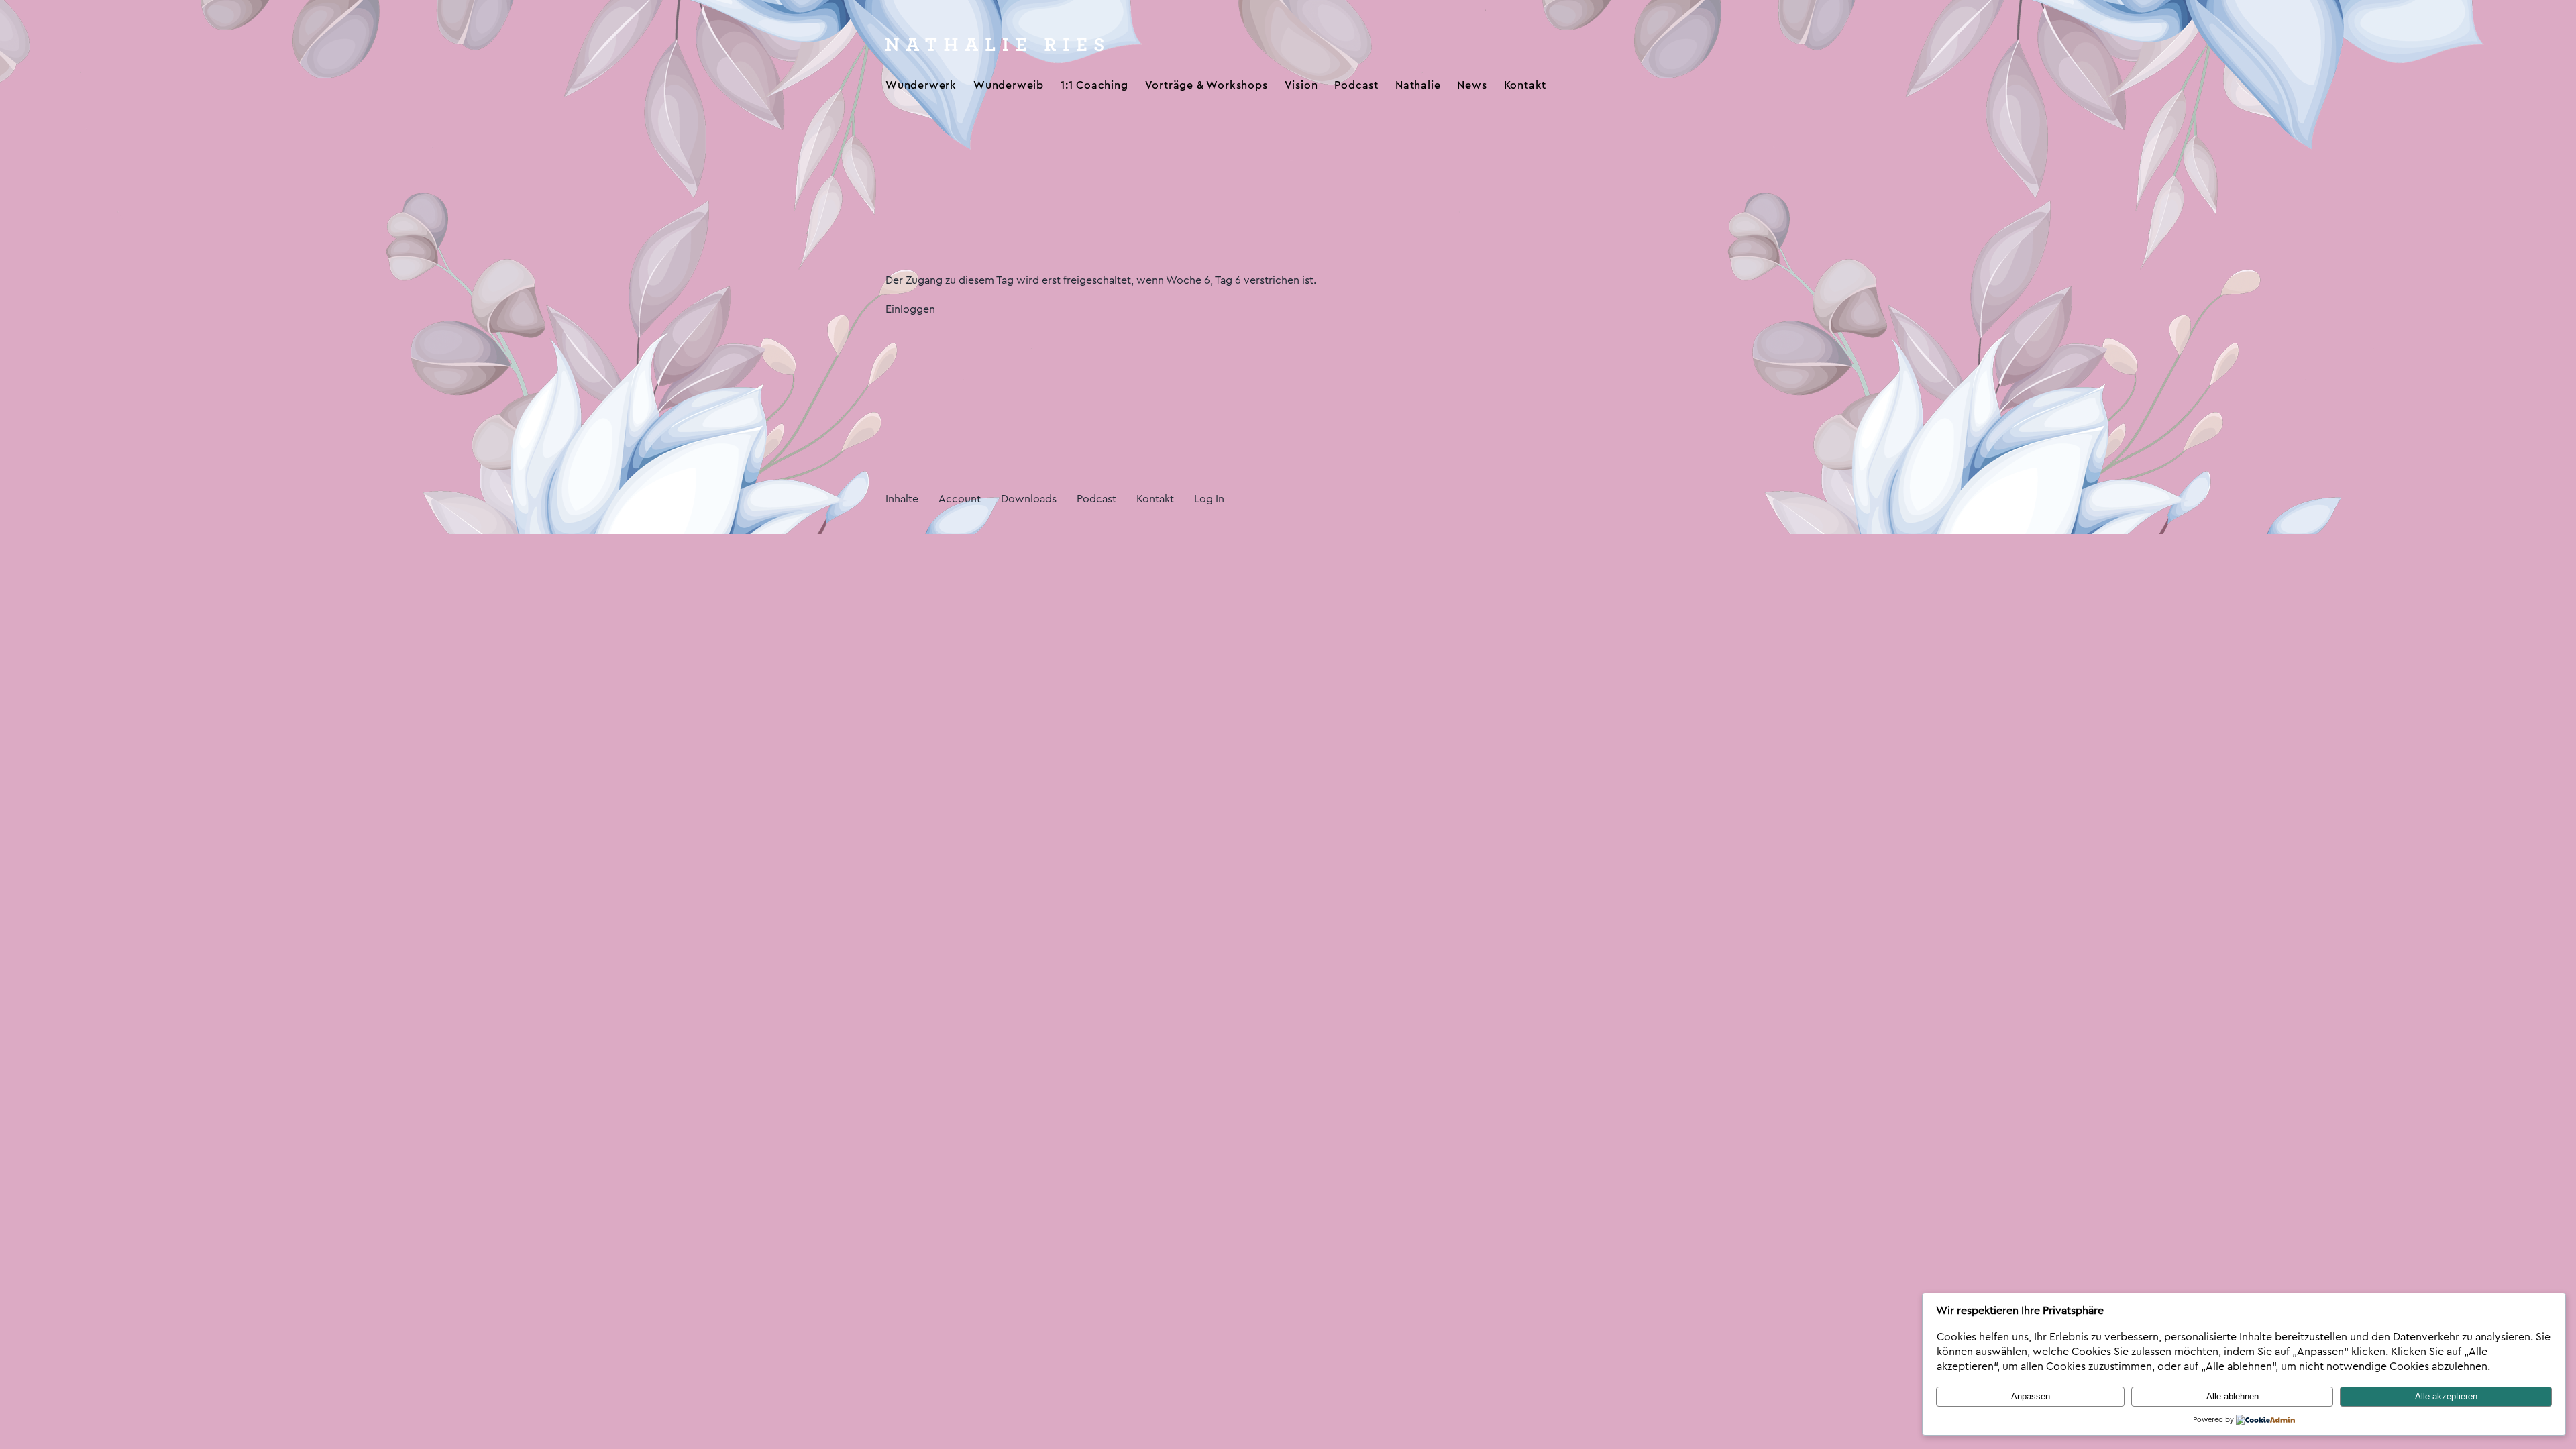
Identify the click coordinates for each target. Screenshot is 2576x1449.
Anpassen (2031, 1396)
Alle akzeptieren (2446, 1396)
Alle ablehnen (2233, 1396)
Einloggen (910, 309)
